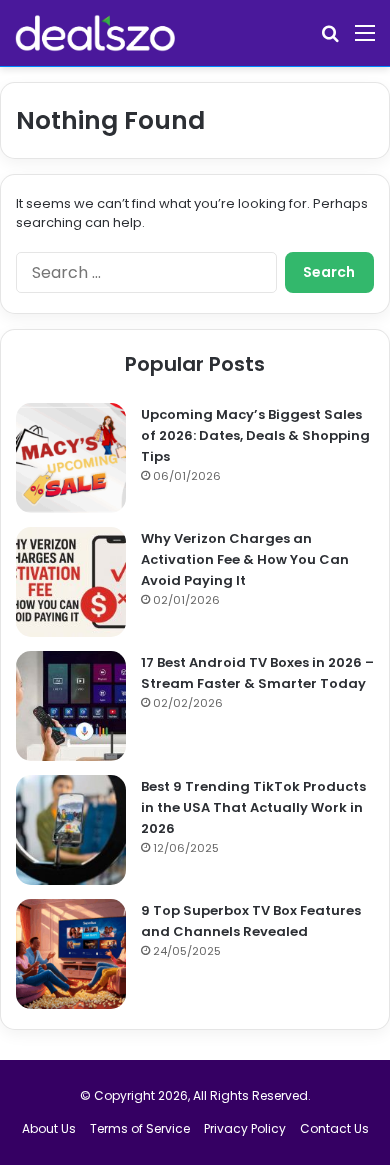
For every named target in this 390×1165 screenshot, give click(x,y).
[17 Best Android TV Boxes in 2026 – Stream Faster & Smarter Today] (71, 706)
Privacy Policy (245, 1128)
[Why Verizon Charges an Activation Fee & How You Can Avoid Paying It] (71, 582)
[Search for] (330, 40)
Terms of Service (140, 1128)
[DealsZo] (95, 33)
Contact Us (334, 1128)
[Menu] (365, 40)
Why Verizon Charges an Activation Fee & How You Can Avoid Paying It (245, 559)
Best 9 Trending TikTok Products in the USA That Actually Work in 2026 (253, 807)
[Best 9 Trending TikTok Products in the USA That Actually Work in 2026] (71, 830)
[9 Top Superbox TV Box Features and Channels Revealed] (71, 954)
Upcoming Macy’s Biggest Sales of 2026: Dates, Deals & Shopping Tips (255, 435)
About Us (49, 1128)
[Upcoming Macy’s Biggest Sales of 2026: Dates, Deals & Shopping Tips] (71, 458)
